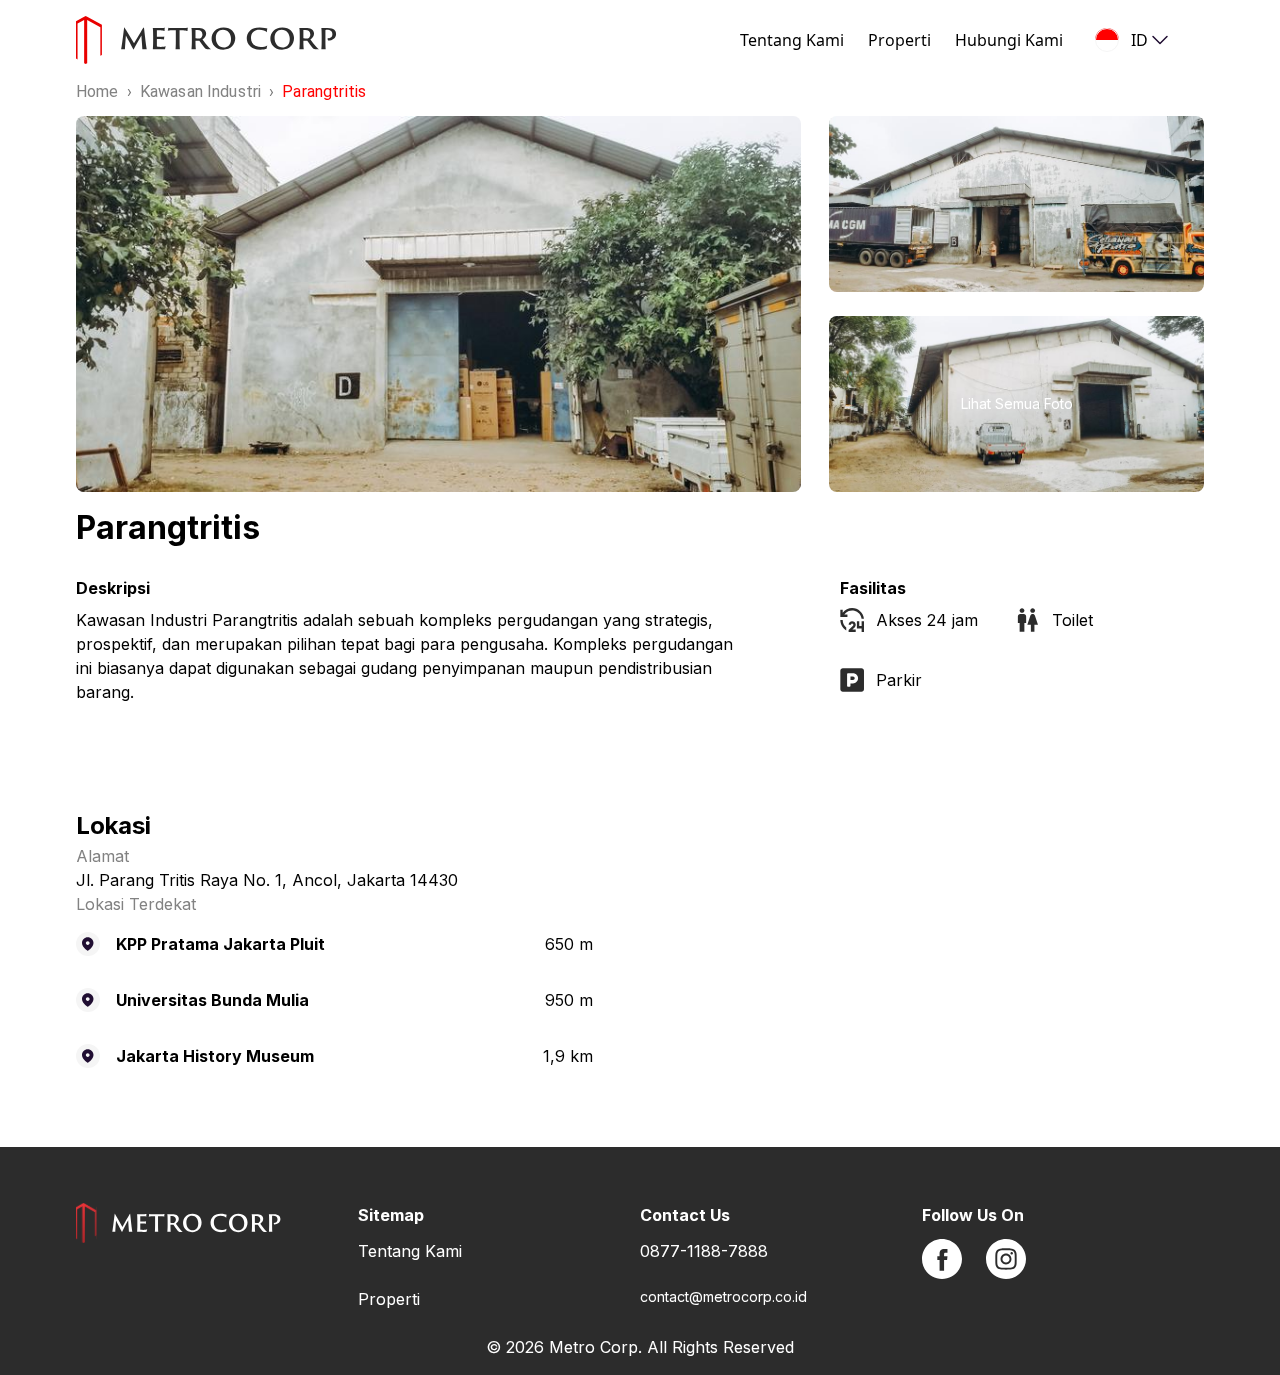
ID (1139, 40)
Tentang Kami (792, 40)
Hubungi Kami (1009, 40)
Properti (899, 40)
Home (97, 91)
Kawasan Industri (200, 91)
